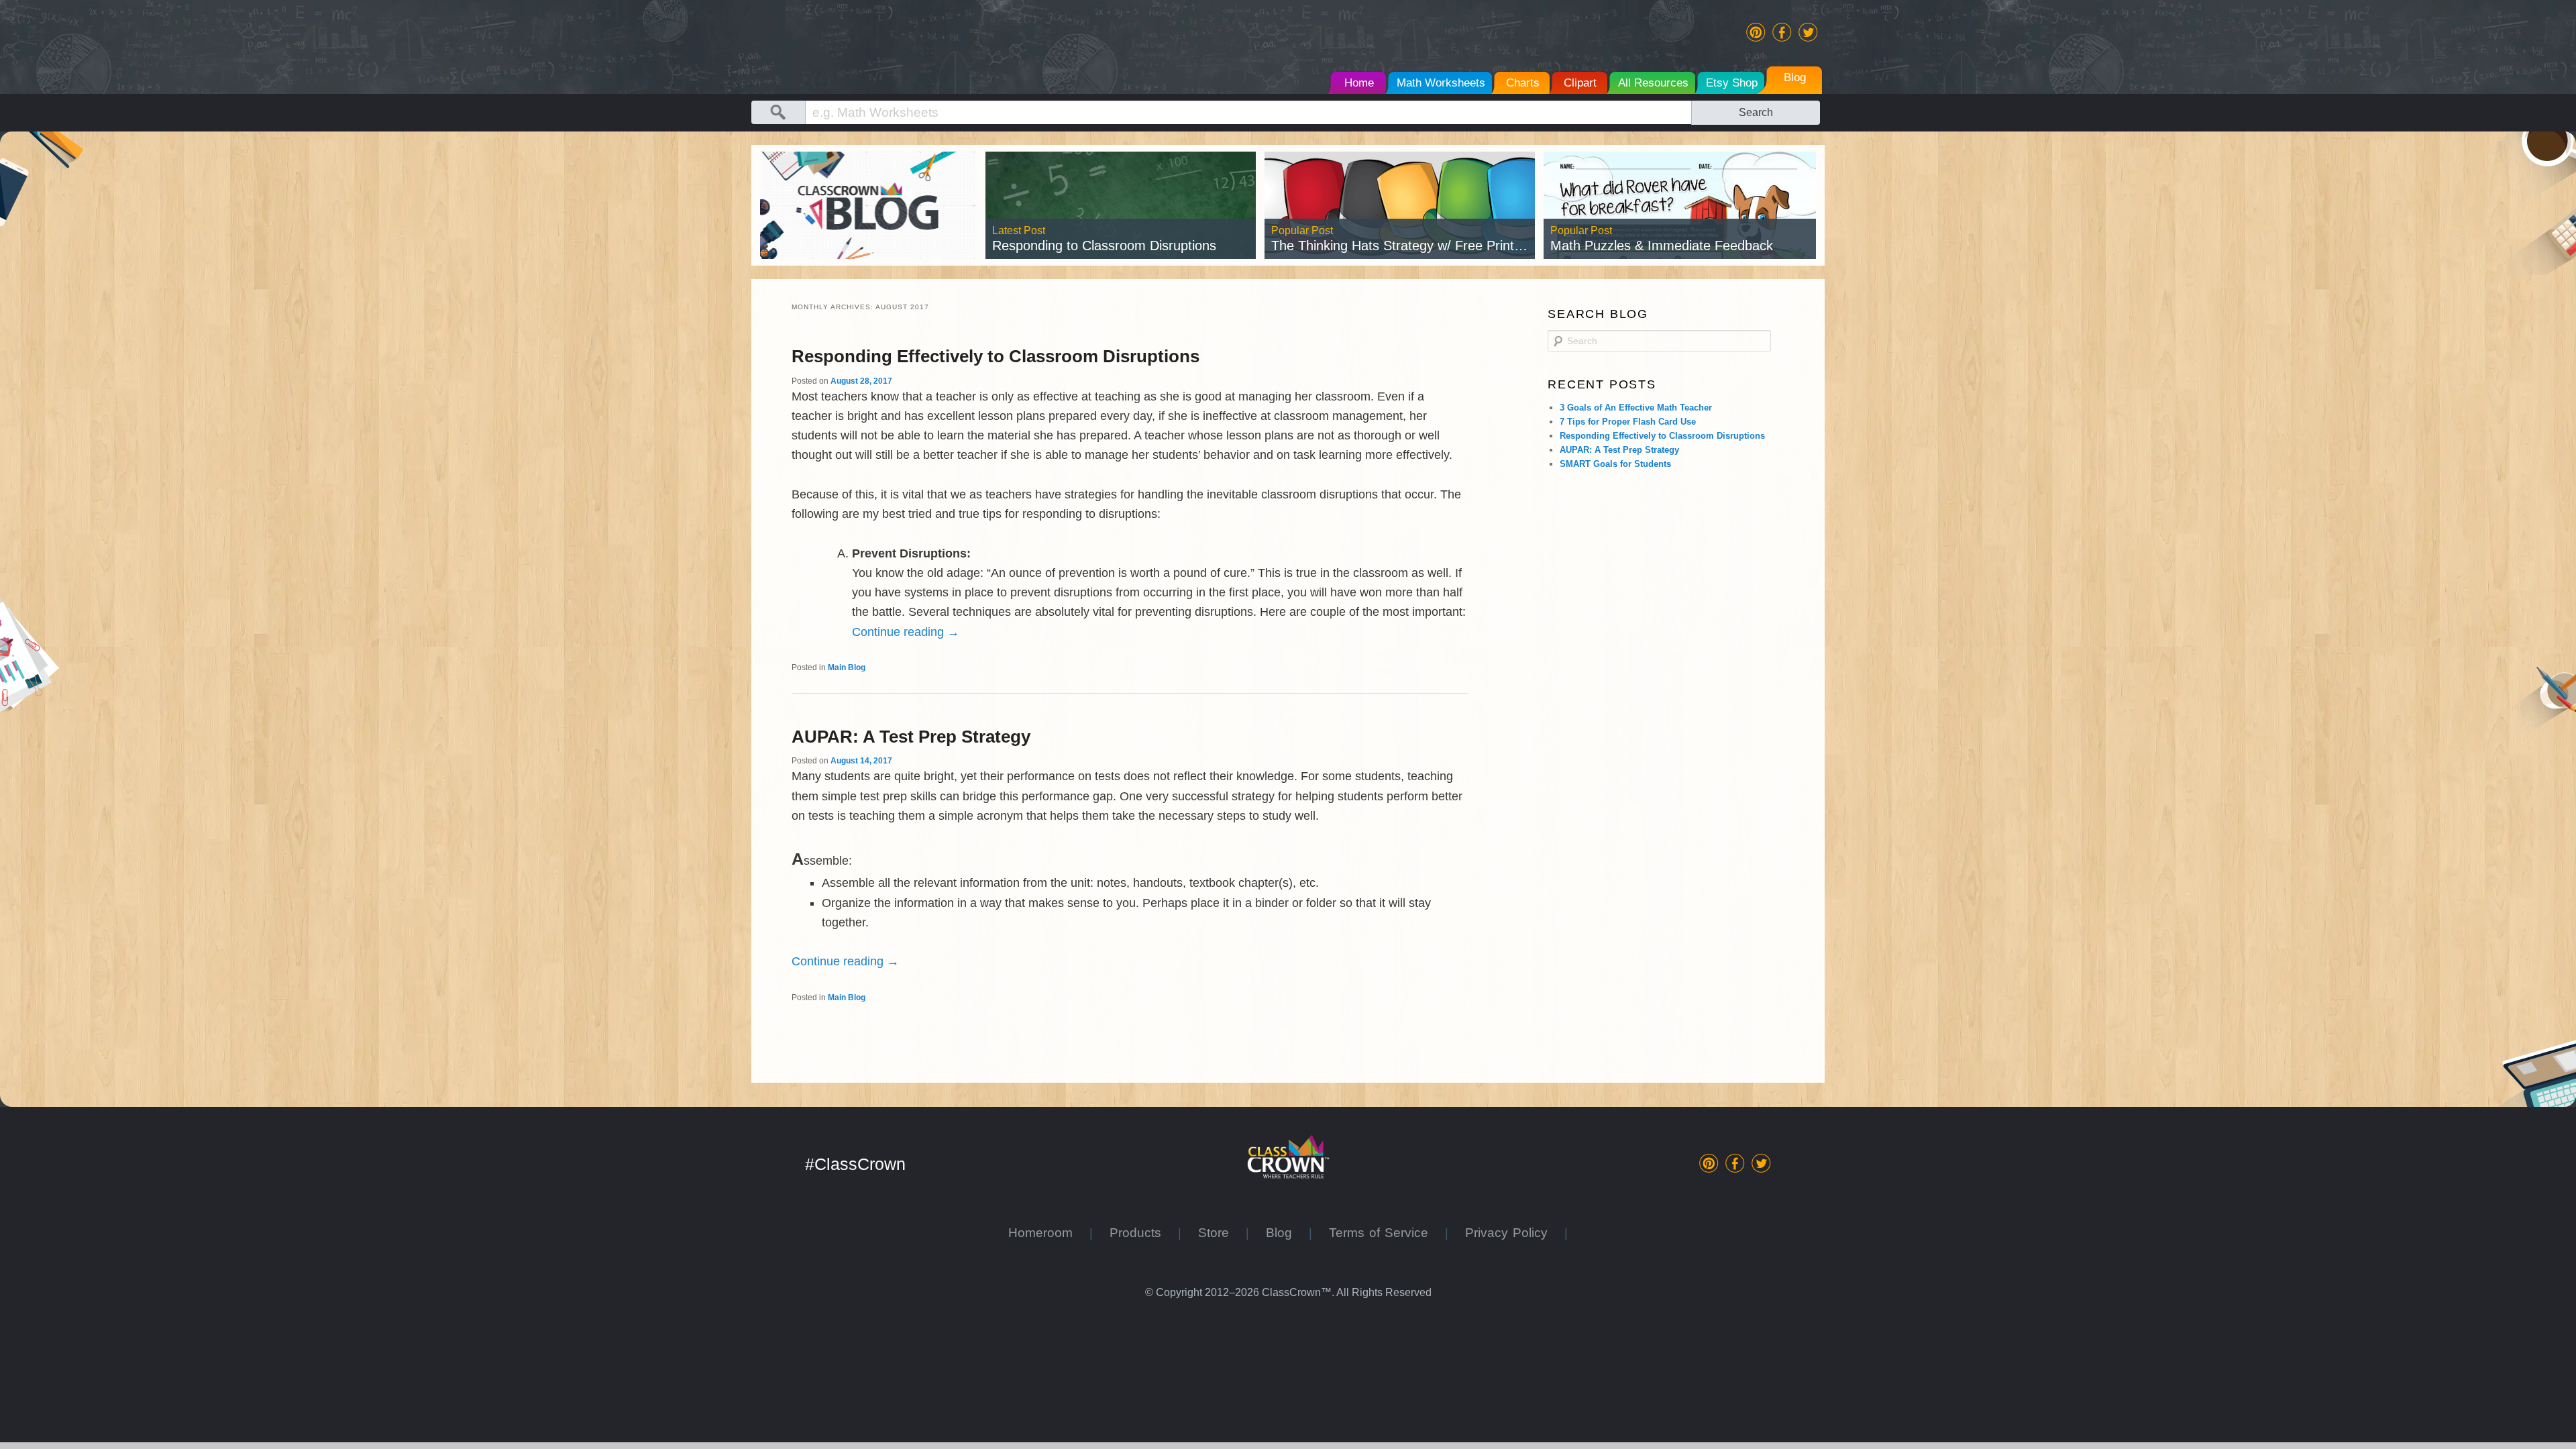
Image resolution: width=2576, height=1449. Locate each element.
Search (1756, 112)
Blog (1287, 1233)
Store (1222, 1233)
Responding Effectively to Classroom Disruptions (996, 356)
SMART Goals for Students (1615, 464)
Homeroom (1049, 1233)
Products (1144, 1233)
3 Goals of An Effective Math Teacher (1636, 408)
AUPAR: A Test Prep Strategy (911, 737)
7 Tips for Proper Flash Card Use (1628, 422)
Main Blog (847, 667)
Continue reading (906, 632)
